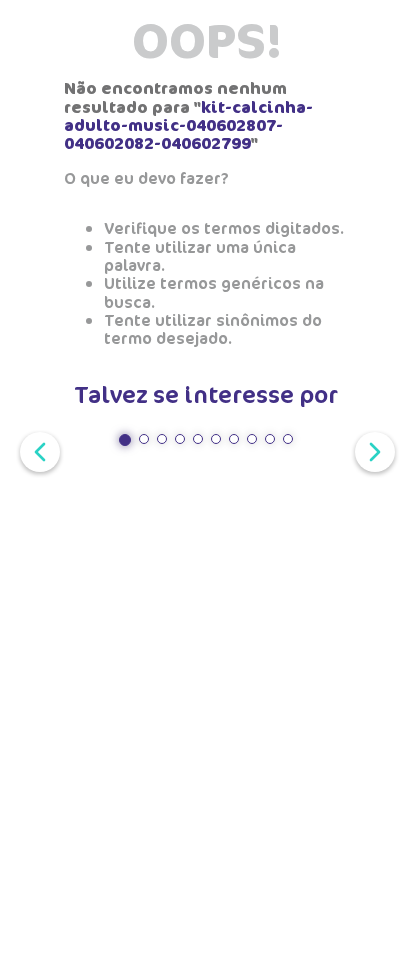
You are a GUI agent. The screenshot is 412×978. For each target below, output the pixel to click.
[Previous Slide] (36, 450)
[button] (125, 440)
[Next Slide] (371, 450)
